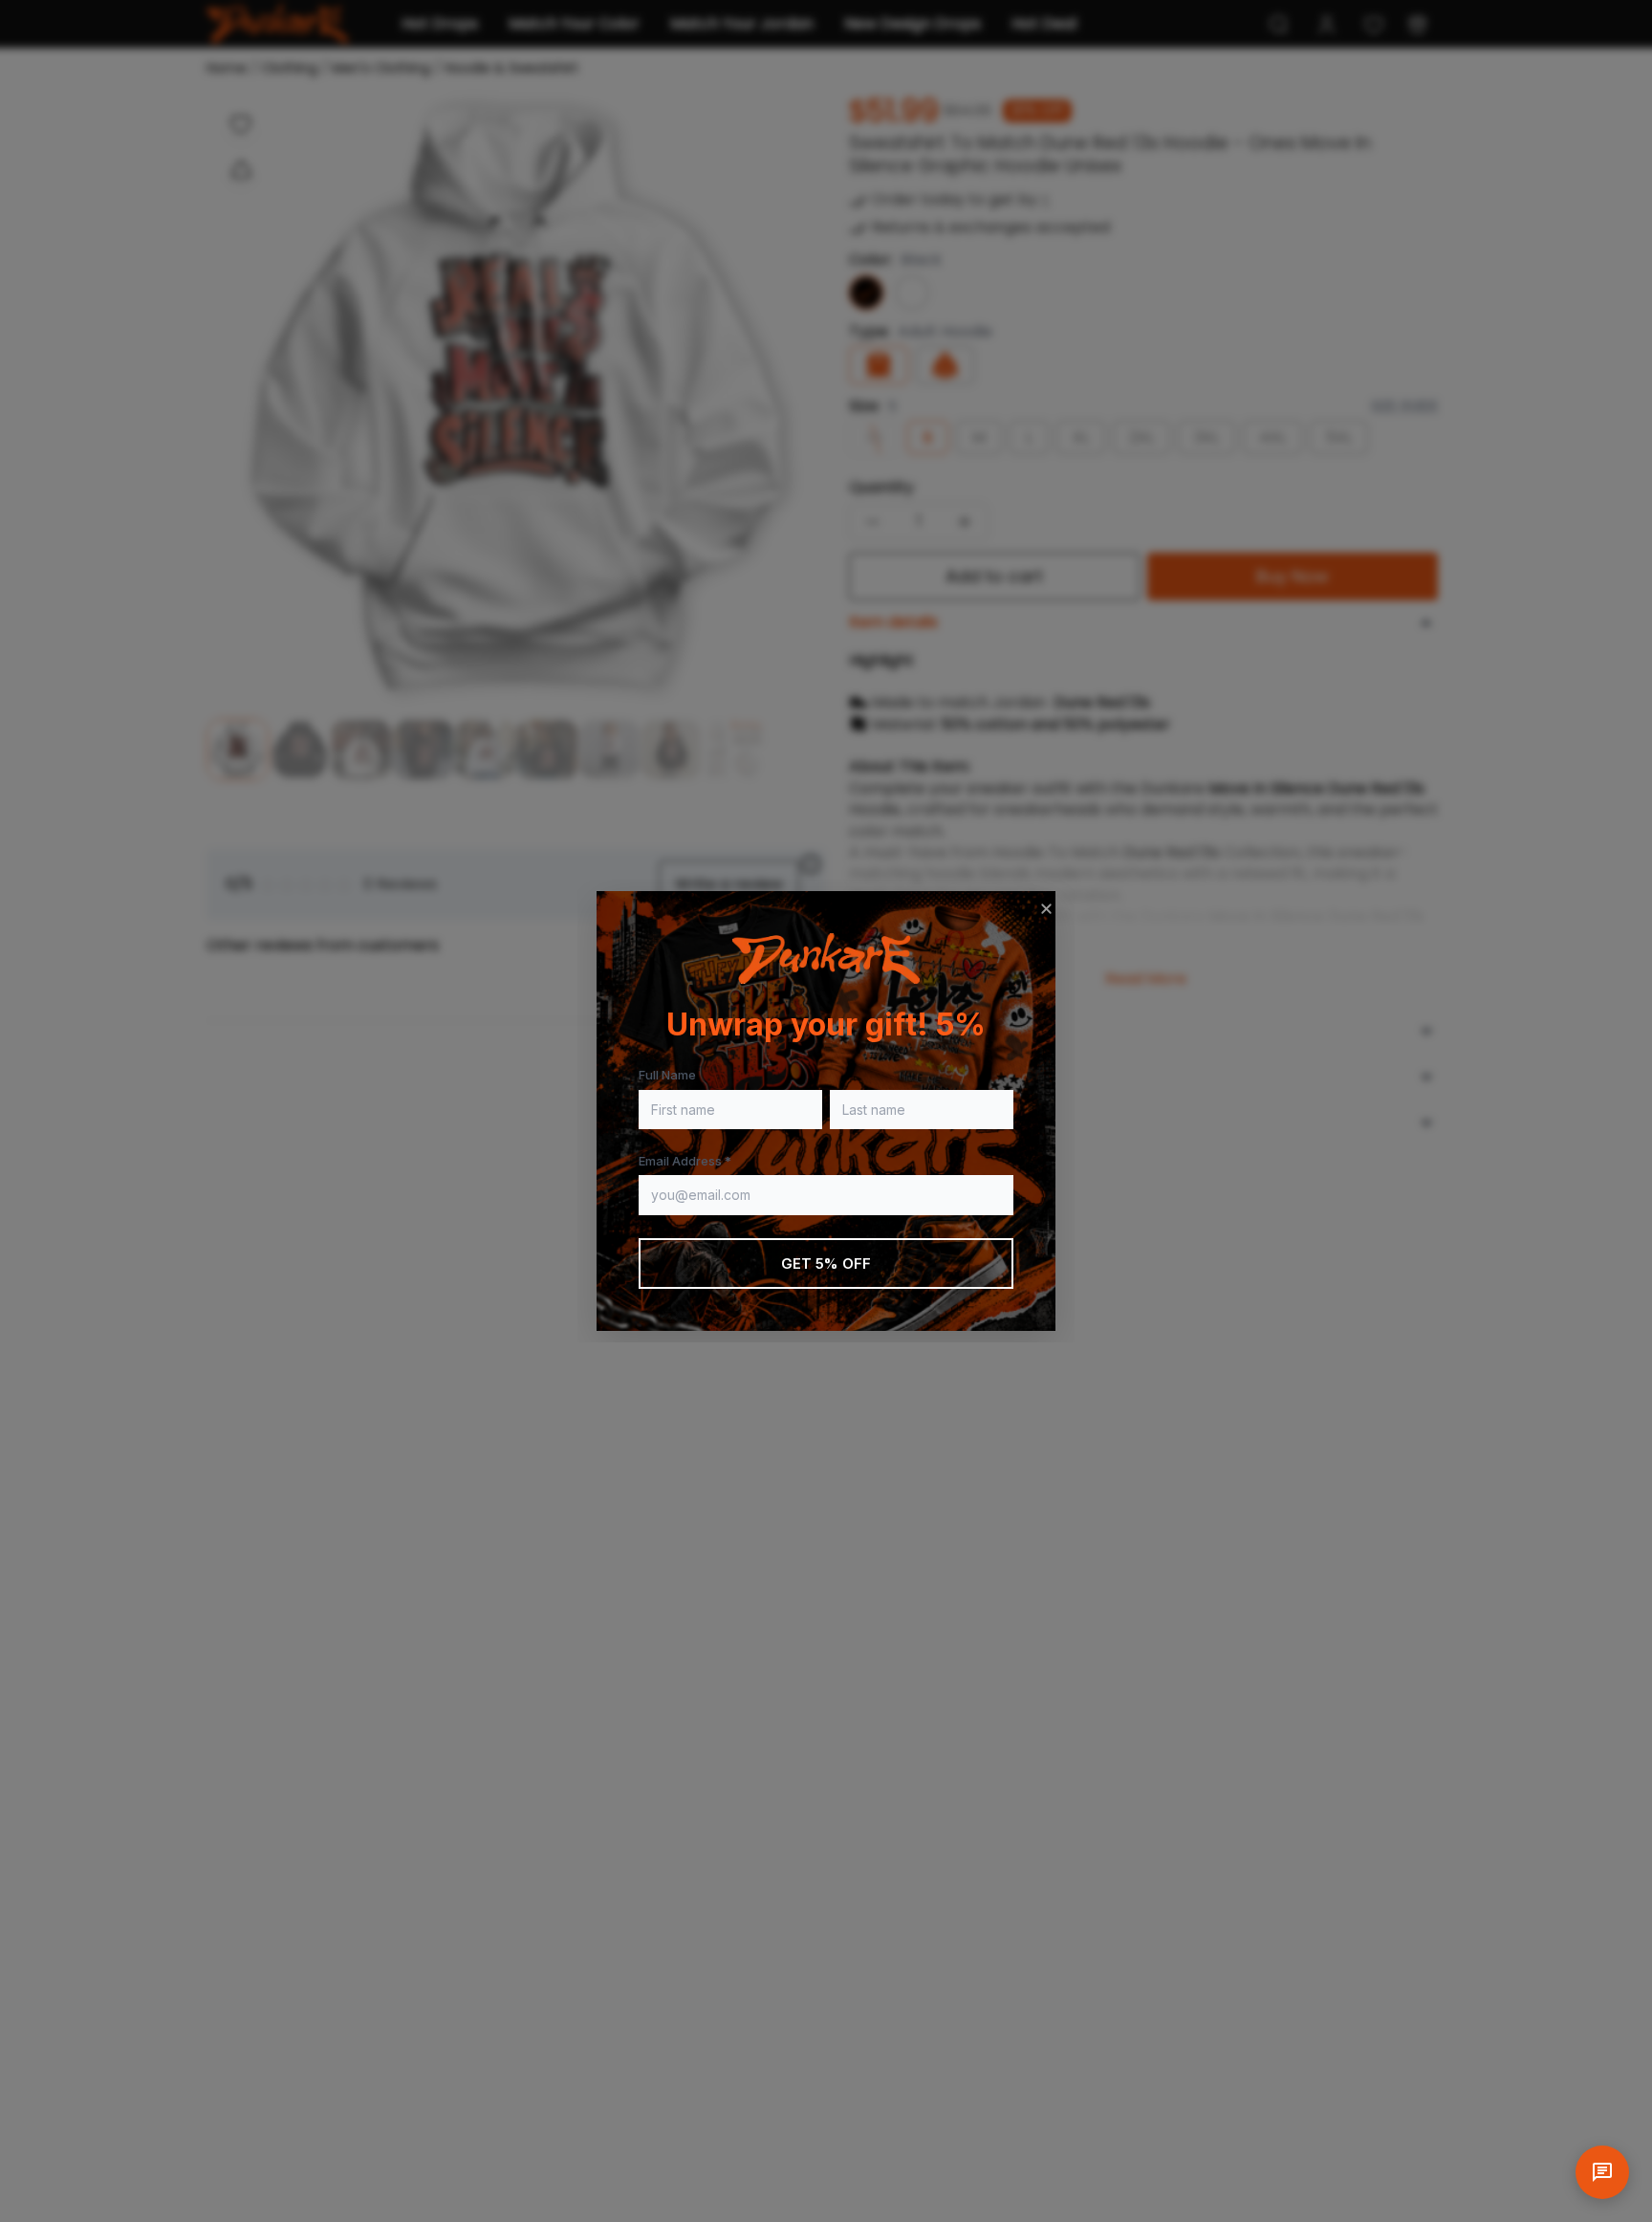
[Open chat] (1602, 2172)
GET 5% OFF (826, 1263)
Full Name (667, 1075)
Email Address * (685, 1161)
